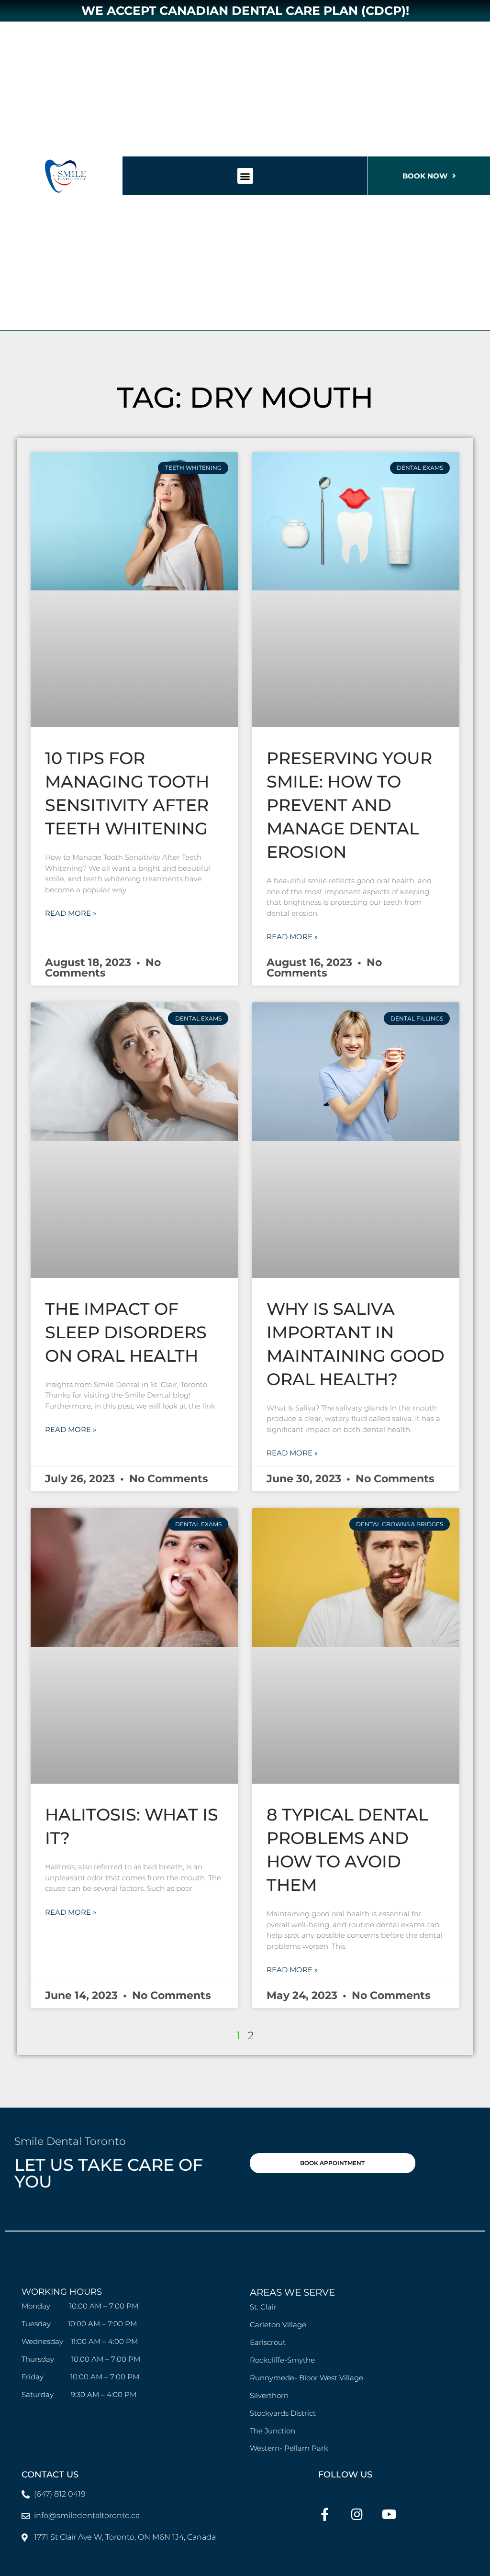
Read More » (71, 913)
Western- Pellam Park (289, 2448)
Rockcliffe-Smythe (282, 2360)
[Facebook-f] (325, 2514)
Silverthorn (269, 2395)
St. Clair (263, 2307)
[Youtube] (389, 2514)
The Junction (273, 2431)
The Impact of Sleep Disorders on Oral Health (126, 1332)
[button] (245, 176)
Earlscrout (268, 2342)
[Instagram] (357, 2514)
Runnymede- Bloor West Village (306, 2378)
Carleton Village (278, 2325)
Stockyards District (284, 2413)
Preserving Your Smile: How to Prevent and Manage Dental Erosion (349, 805)
